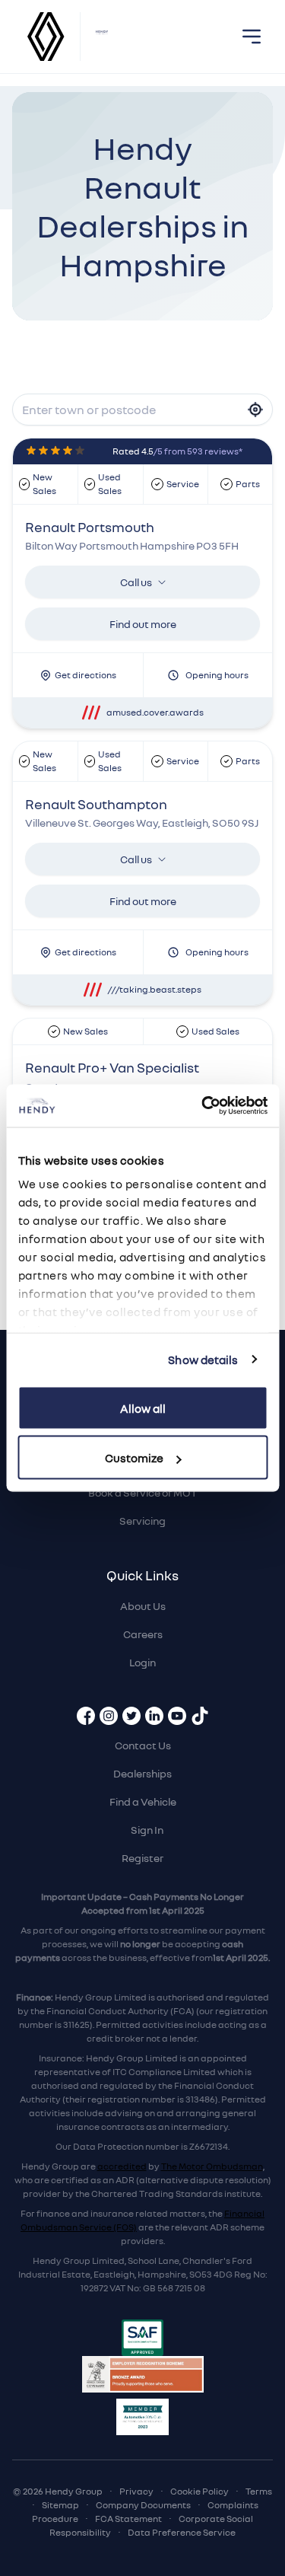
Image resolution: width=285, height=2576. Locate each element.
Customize (134, 1458)
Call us (136, 582)
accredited (122, 2166)
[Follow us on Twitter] (131, 1716)
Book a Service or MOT (142, 1492)
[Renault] (46, 37)
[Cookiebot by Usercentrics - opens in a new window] (203, 1106)
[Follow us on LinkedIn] (154, 1716)
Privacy (136, 2491)
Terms (259, 2491)
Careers (143, 1634)
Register (142, 1858)
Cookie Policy (199, 2491)
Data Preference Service (182, 2532)
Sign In (147, 1830)
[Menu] (252, 37)
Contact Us (143, 1745)
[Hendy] (102, 37)
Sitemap (60, 2505)
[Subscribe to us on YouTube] (177, 1716)
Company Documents (143, 2505)
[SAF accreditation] (142, 2338)
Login (142, 1662)
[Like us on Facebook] (86, 1716)
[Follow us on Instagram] (109, 1716)
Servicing (142, 1521)
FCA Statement (128, 2519)
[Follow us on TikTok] (200, 1716)
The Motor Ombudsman (212, 2166)
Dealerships (142, 1773)
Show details (203, 1360)
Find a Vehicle (143, 1801)
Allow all (143, 1408)
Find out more (143, 624)
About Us (143, 1606)
